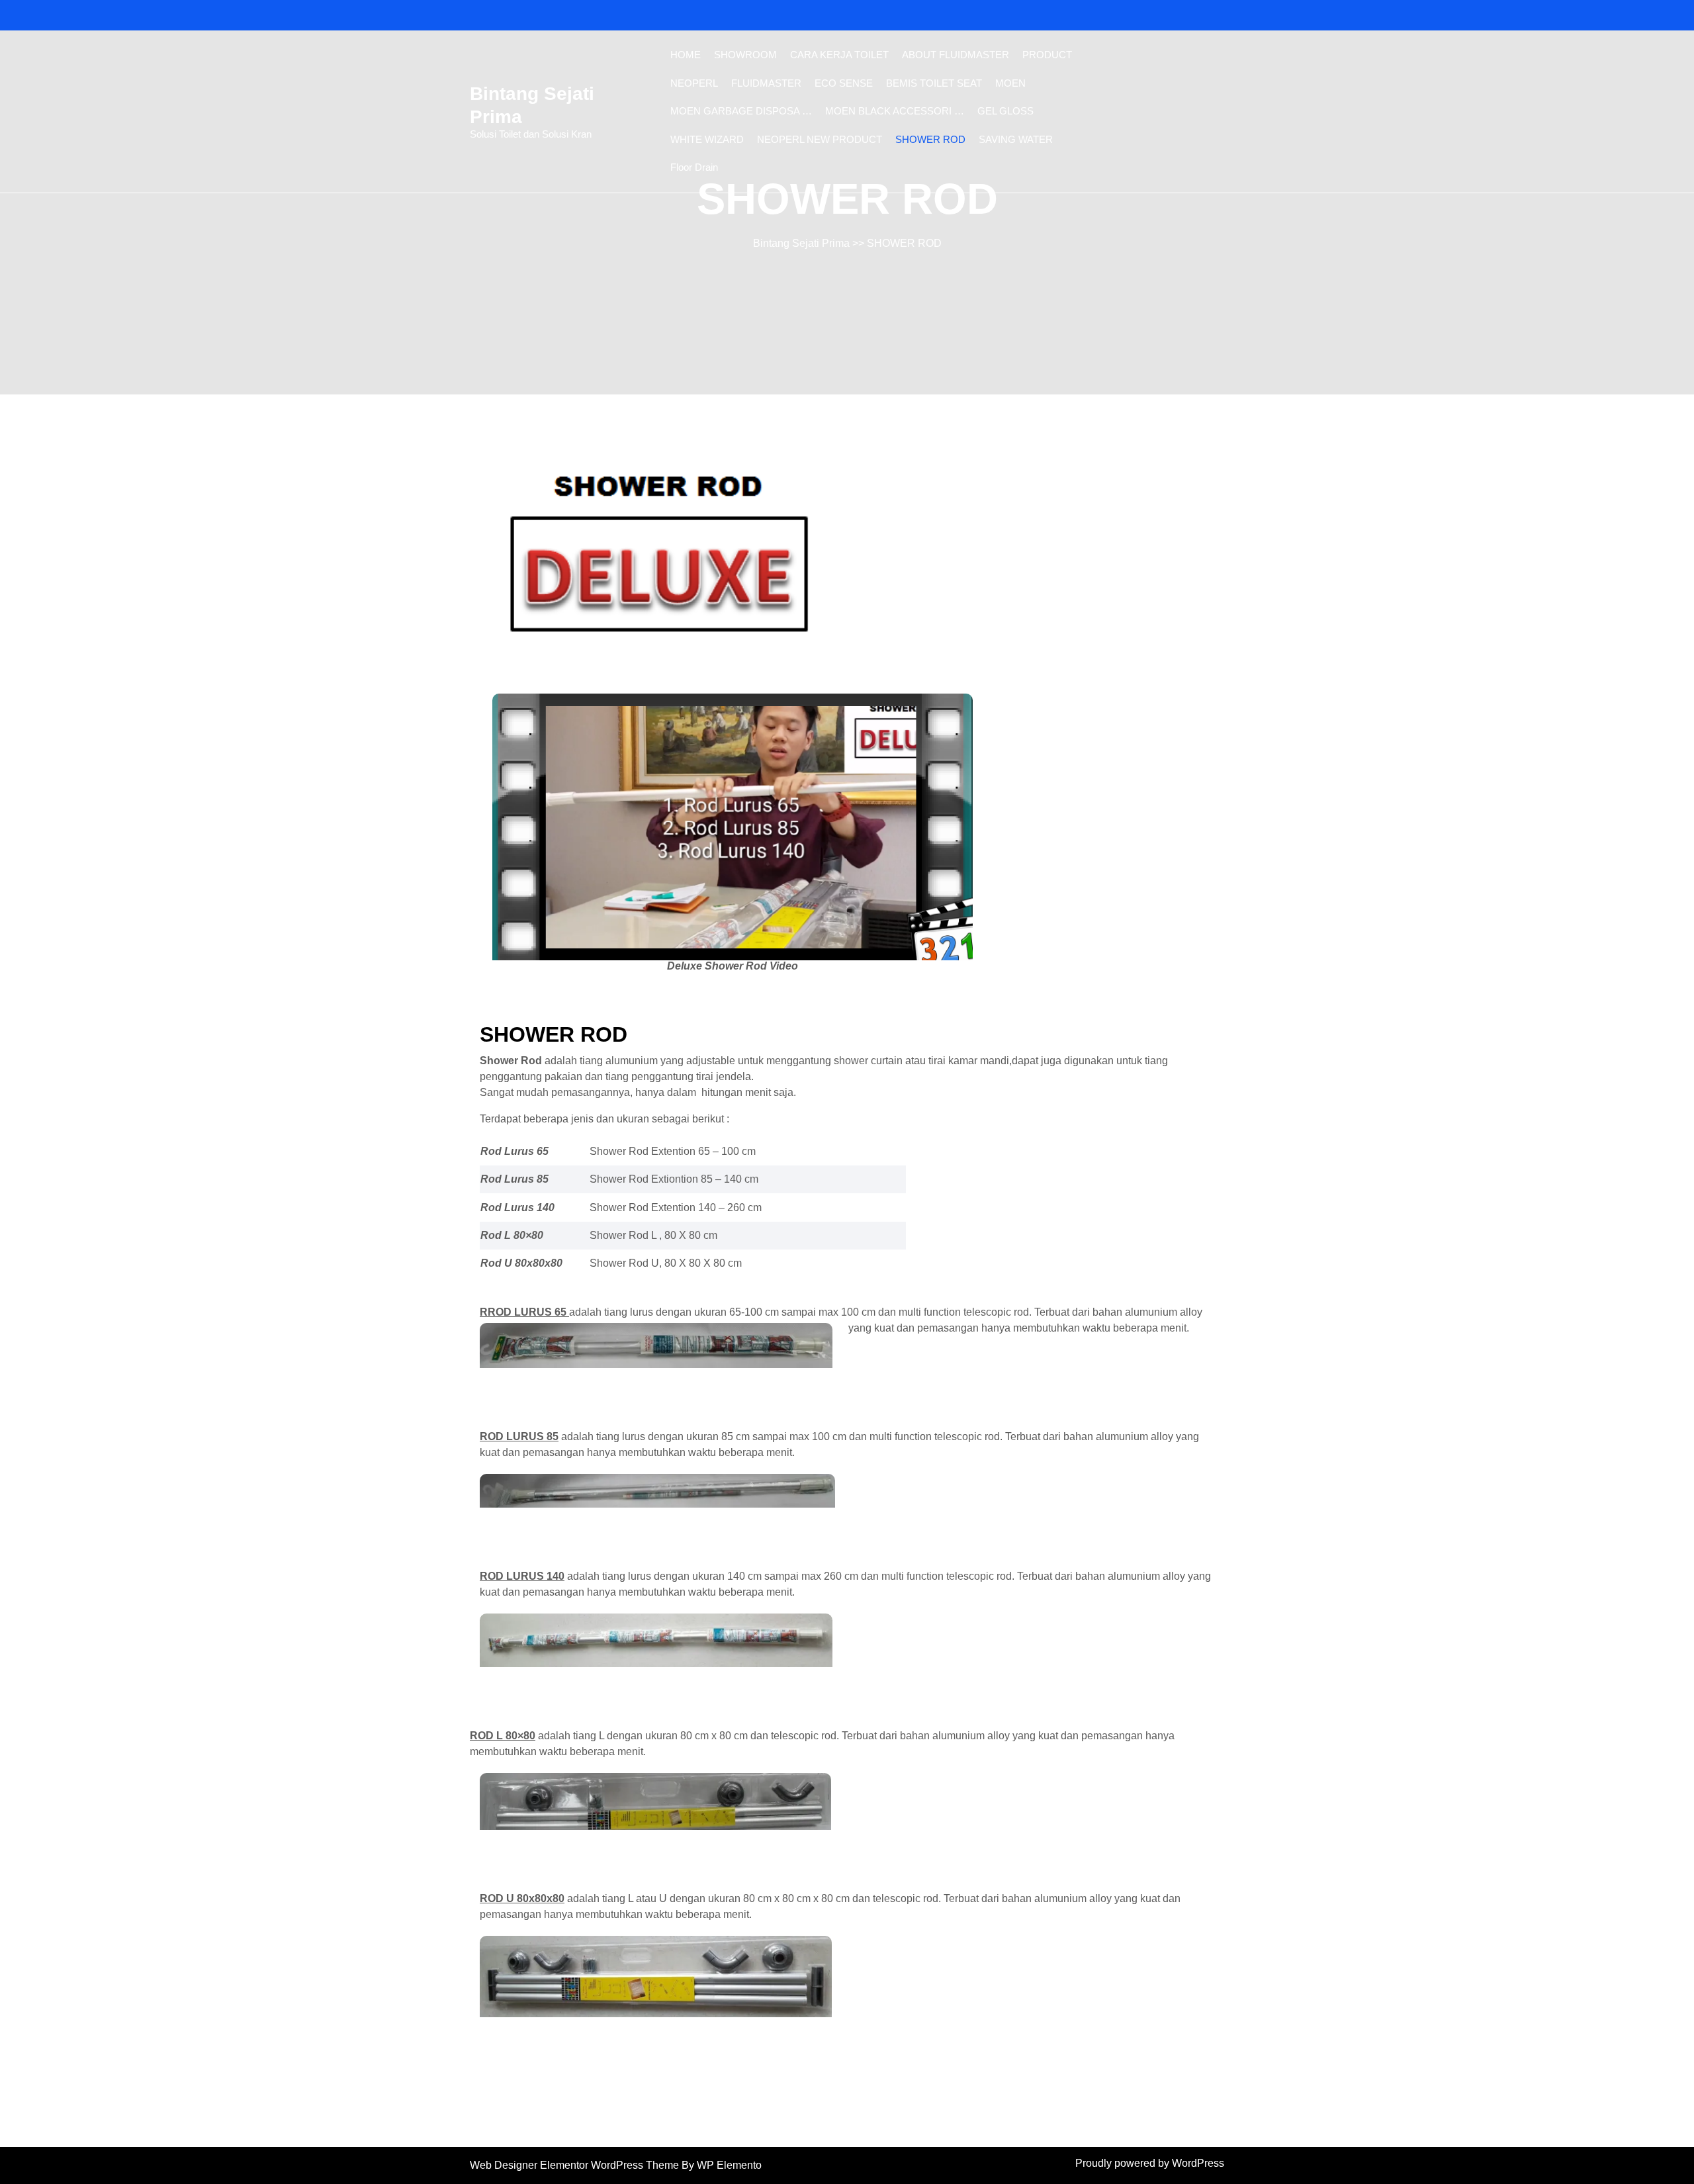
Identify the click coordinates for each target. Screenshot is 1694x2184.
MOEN (1010, 83)
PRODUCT (1047, 55)
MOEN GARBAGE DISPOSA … (741, 111)
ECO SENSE (844, 83)
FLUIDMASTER (766, 83)
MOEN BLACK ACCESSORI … (895, 111)
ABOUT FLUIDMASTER (956, 55)
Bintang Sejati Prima (801, 243)
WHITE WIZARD (707, 139)
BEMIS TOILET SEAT (934, 83)
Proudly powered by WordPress (1150, 2163)
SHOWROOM (745, 55)
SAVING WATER (1016, 139)
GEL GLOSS (1005, 111)
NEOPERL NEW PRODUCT (820, 139)
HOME (686, 55)
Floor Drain (694, 167)
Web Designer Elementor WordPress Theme (576, 2165)
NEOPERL (694, 83)
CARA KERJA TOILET (839, 55)
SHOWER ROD (930, 139)
